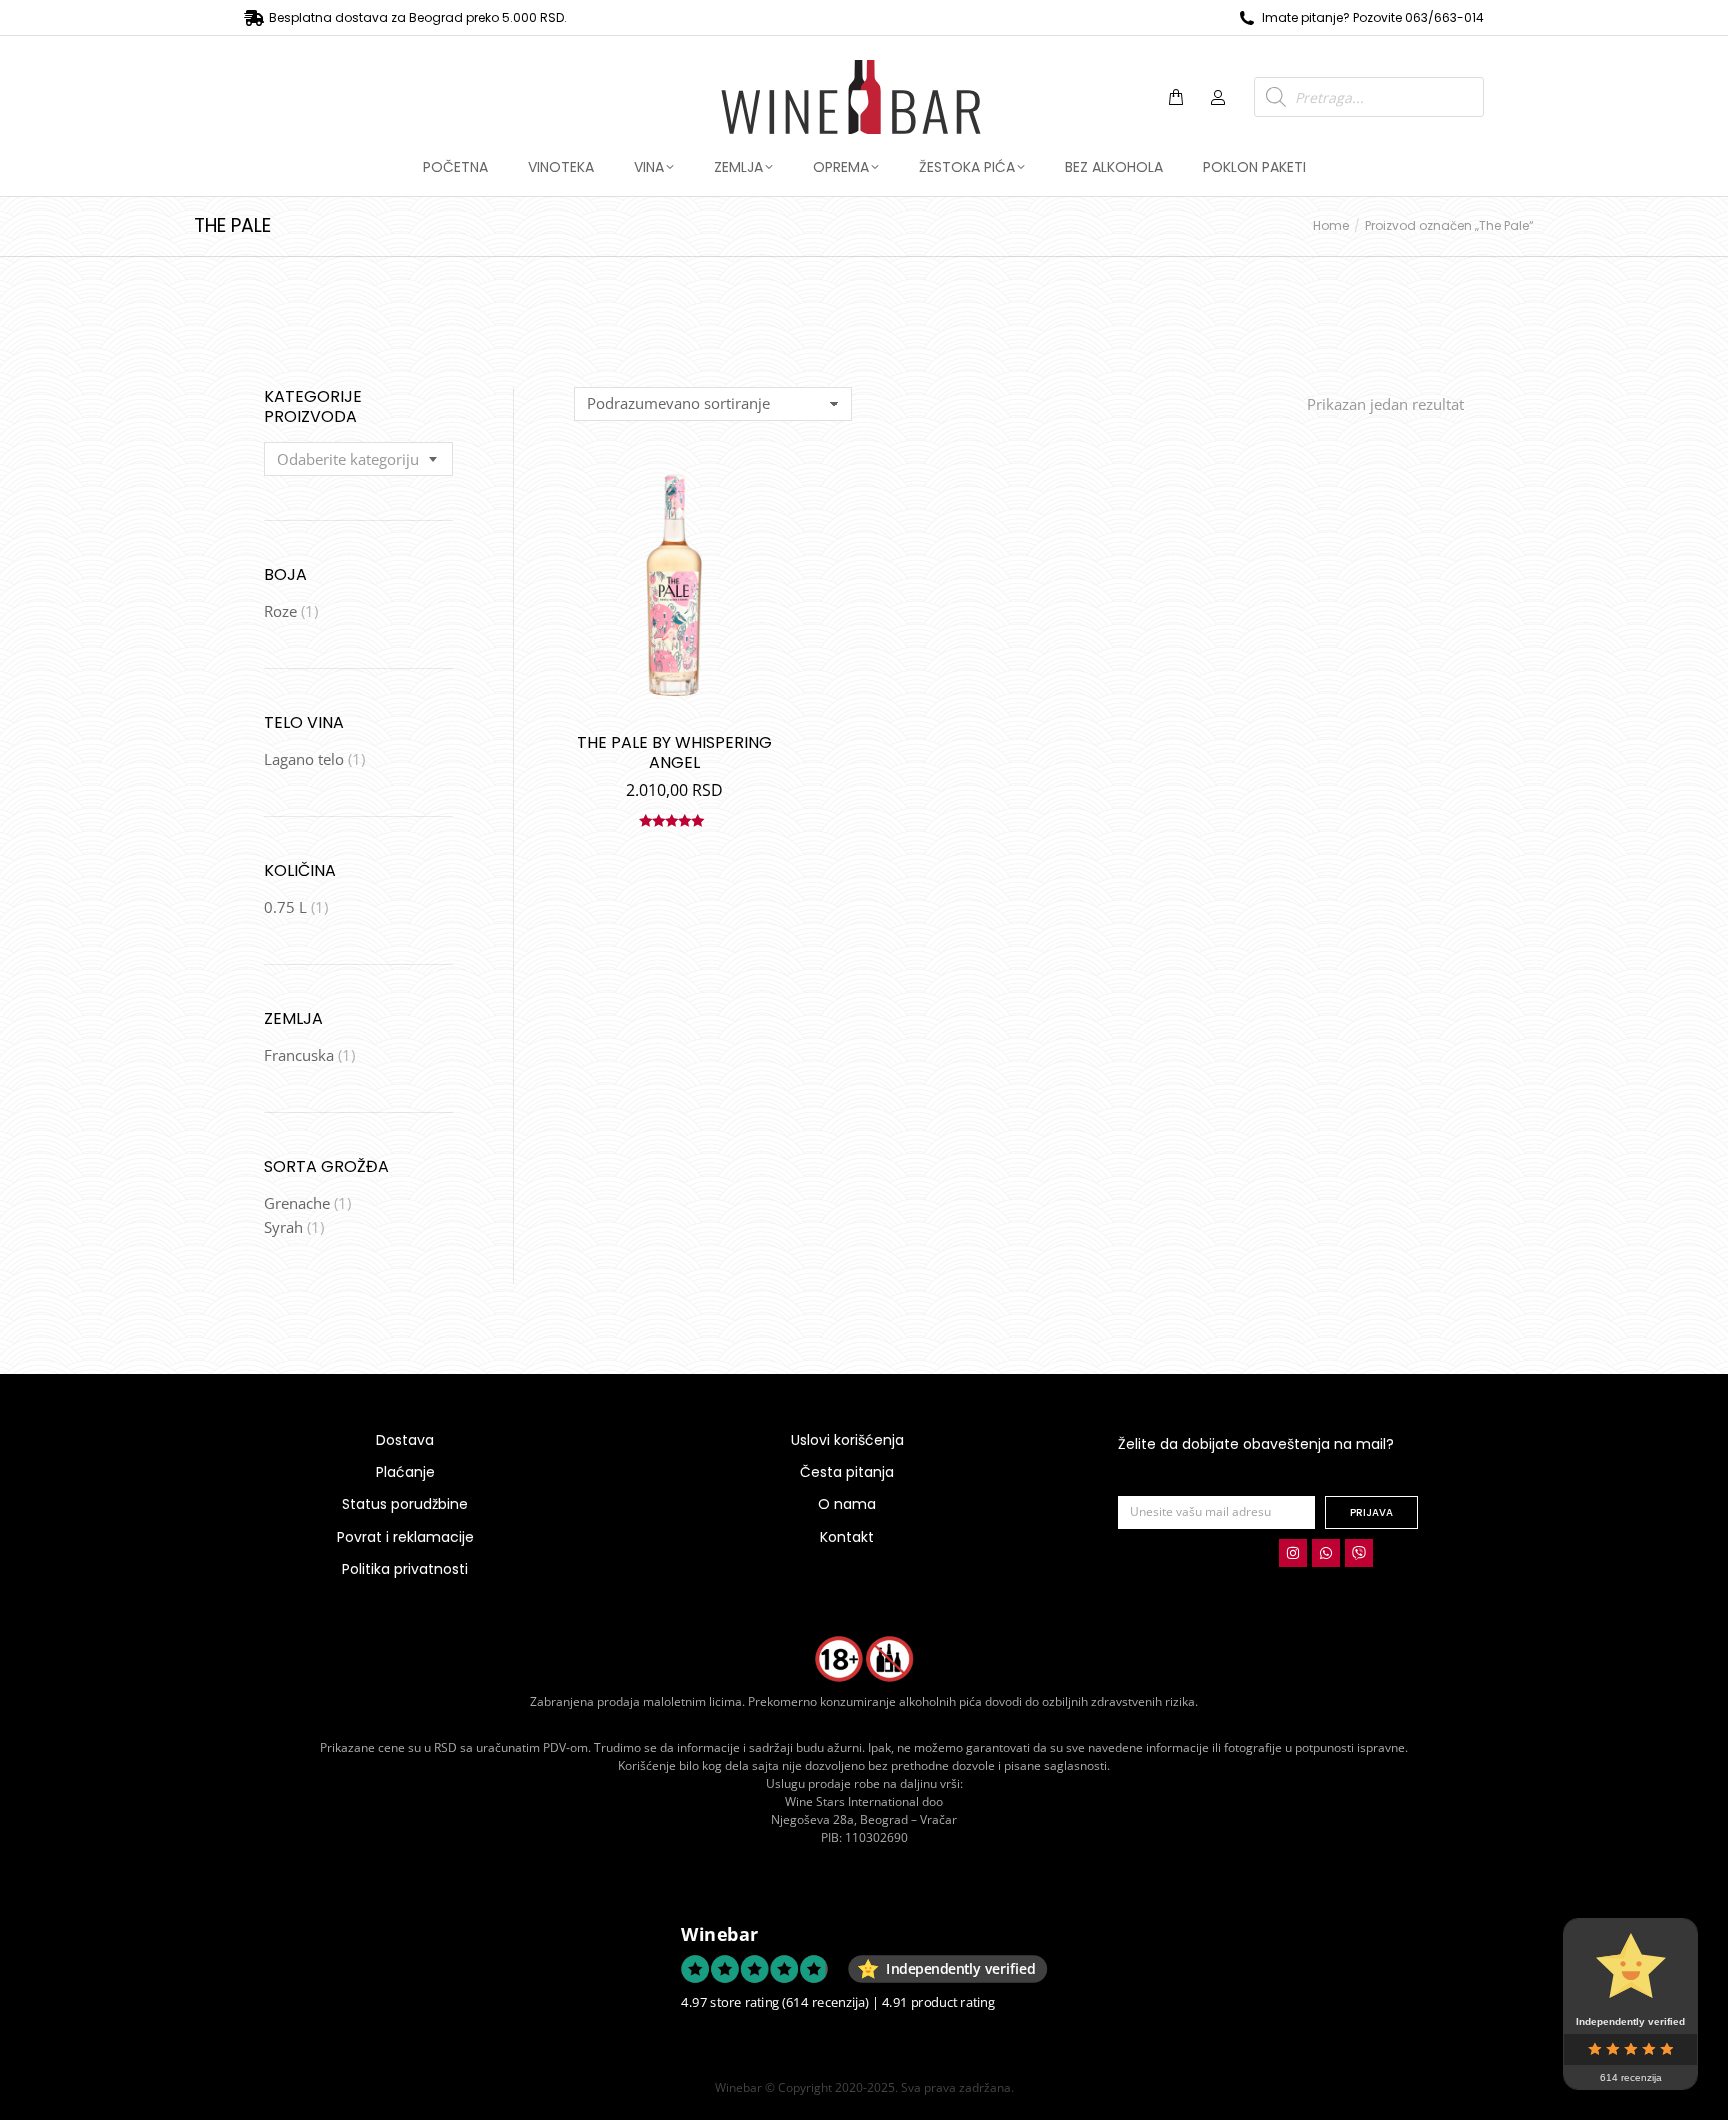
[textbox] (348, 459)
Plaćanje (405, 1472)
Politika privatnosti (405, 1569)
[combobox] (358, 459)
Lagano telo (304, 759)
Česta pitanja (847, 1472)
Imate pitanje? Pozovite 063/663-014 (1373, 17)
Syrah (283, 1227)
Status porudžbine (405, 1504)
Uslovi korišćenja (847, 1440)
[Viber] (1359, 1553)
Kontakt (847, 1537)
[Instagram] (1293, 1553)
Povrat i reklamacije (405, 1537)
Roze (280, 611)
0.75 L (285, 907)
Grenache (297, 1203)
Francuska (299, 1055)
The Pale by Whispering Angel (674, 752)
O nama (847, 1504)
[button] (296, 16)
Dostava (405, 1440)
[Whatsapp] (1326, 1553)
